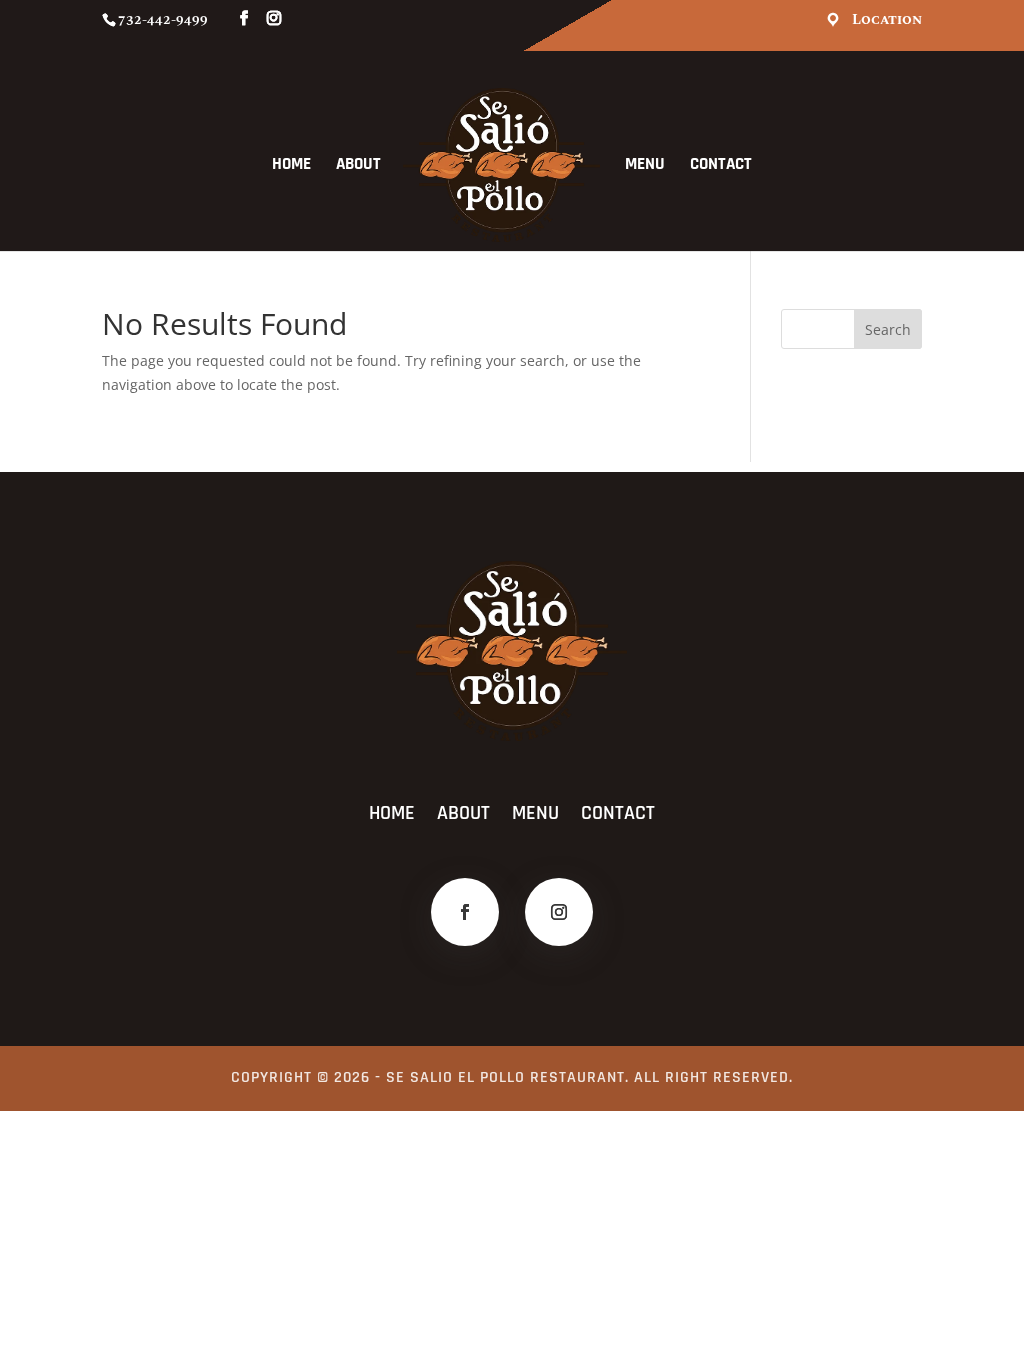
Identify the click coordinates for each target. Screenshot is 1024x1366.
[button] (888, 329)
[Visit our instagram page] (274, 19)
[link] (501, 165)
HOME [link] (291, 166)
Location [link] (887, 20)
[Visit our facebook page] (244, 19)
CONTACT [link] (721, 166)
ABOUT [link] (358, 166)
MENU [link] (645, 166)
